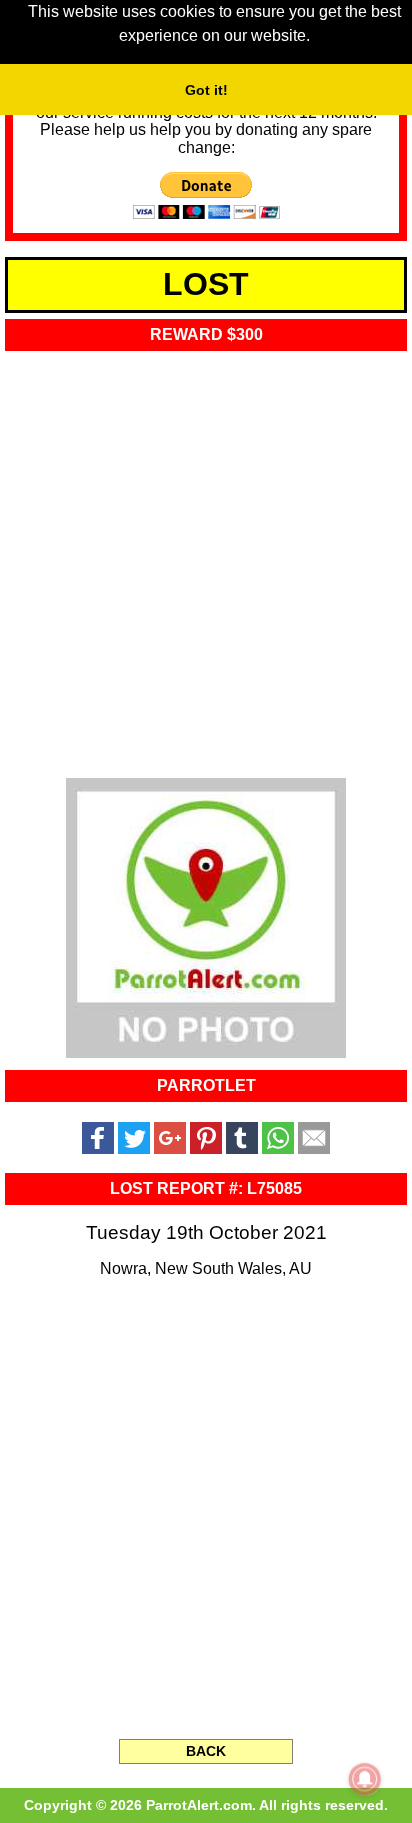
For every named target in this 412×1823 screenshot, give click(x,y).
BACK (206, 1751)
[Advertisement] (206, 558)
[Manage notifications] (365, 1779)
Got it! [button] (206, 90)
